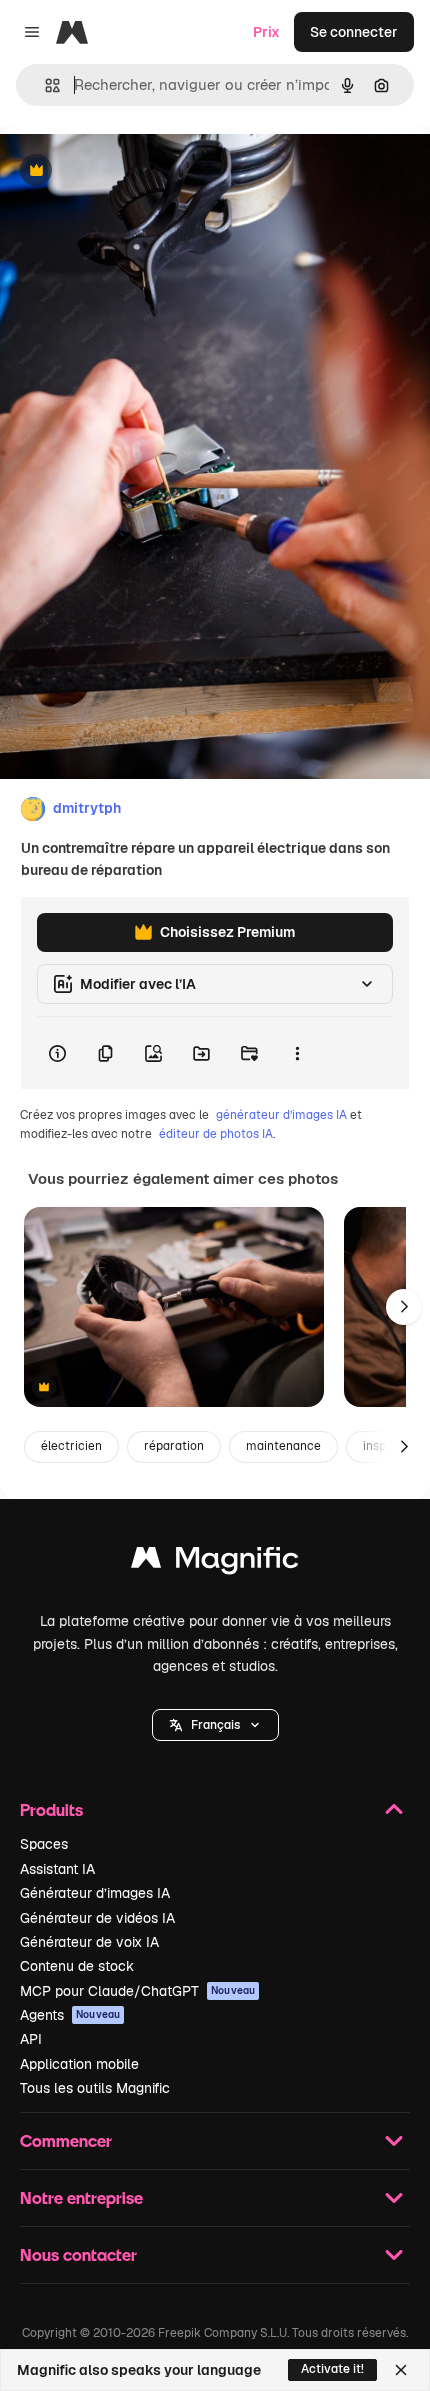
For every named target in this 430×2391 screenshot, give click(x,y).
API (31, 2039)
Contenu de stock (77, 1966)
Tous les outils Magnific (95, 2088)
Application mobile (79, 2064)
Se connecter (354, 32)
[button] (215, 1725)
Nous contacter (78, 2254)
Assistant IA (57, 1869)
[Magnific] (215, 1562)
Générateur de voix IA (89, 1942)
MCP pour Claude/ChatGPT (137, 1991)
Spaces (44, 1844)
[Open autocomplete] (44, 85)
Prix (266, 32)
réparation (174, 1446)
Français (215, 1725)
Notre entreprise (81, 2197)
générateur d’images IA (281, 1115)
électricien (71, 1446)
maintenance (283, 1446)
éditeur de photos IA (216, 1134)
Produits (51, 1809)
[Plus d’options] (297, 1053)
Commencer (66, 2140)
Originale (132, 171)
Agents (70, 2015)
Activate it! (332, 2369)
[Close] (401, 2370)
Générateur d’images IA (95, 1893)
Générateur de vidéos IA (97, 1918)
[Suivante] (404, 1307)
